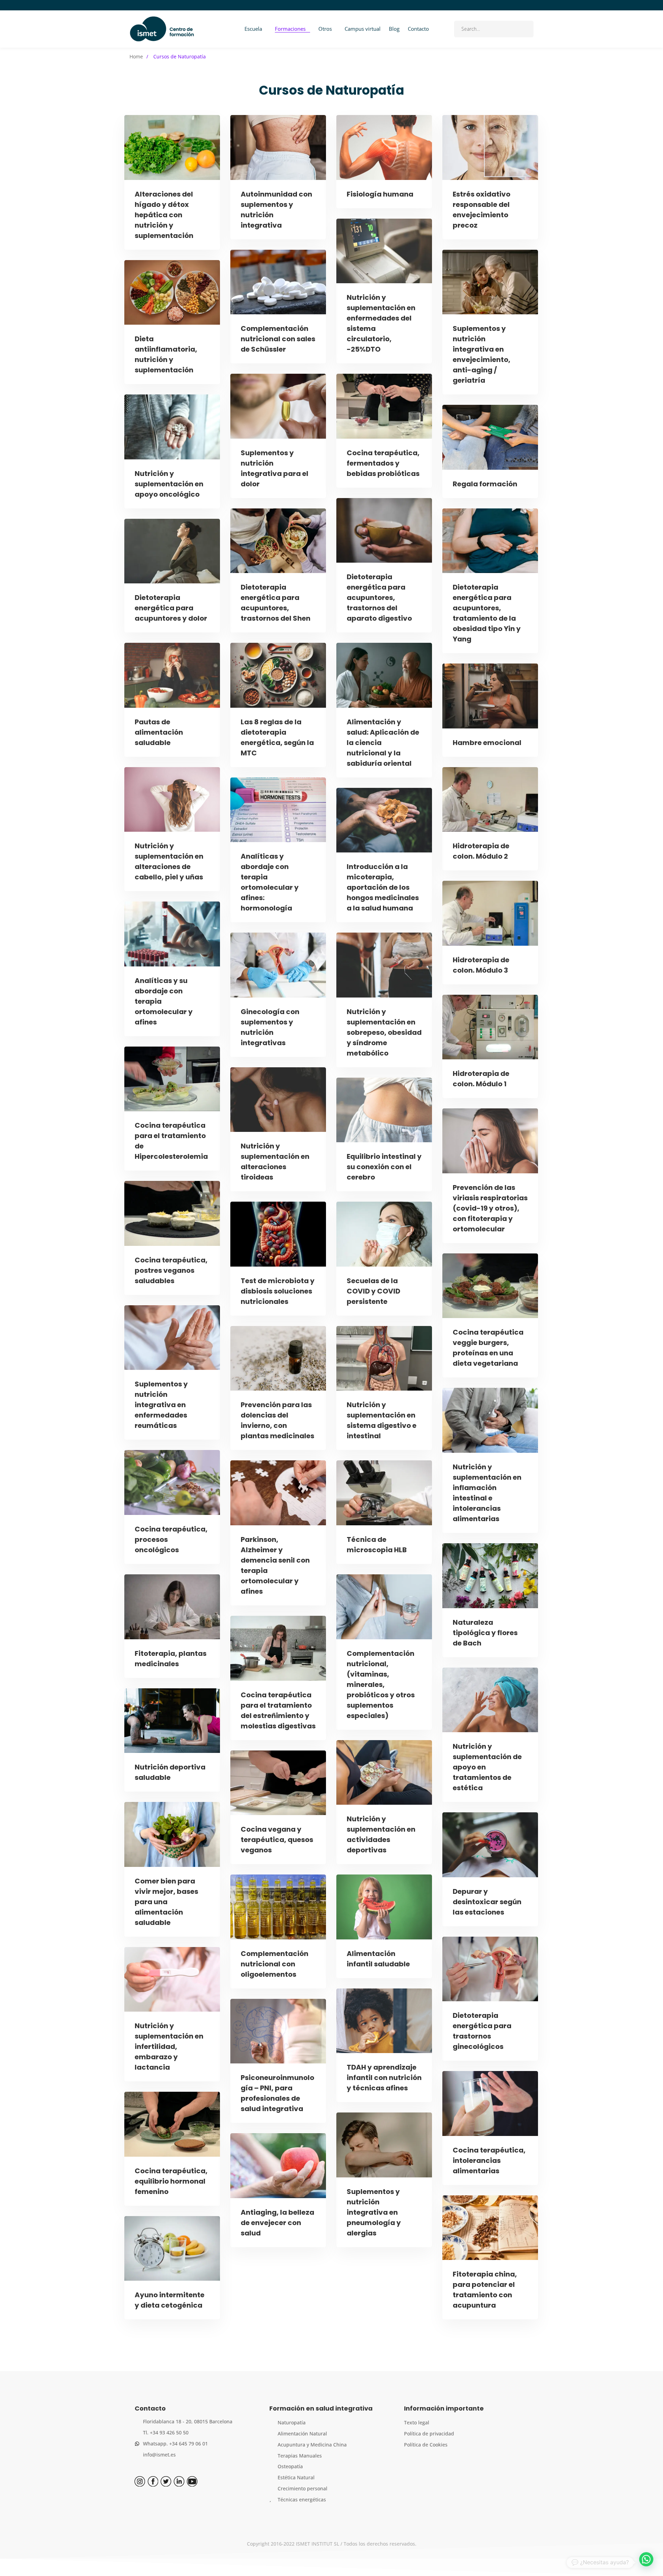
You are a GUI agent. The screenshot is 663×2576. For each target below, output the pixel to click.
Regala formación (485, 484)
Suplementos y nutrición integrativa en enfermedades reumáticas (161, 1405)
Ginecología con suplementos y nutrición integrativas (270, 1027)
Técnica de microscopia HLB (377, 1545)
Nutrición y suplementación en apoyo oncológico (169, 484)
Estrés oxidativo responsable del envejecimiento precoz (482, 210)
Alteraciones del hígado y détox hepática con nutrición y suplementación (164, 215)
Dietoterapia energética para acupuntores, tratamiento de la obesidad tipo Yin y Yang (487, 613)
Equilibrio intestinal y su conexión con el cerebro (384, 1167)
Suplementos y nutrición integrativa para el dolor (275, 468)
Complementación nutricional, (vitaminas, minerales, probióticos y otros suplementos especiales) (381, 1685)
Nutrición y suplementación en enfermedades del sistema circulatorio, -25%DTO (381, 323)
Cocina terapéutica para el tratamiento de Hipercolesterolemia (171, 1141)
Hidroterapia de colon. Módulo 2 (481, 851)
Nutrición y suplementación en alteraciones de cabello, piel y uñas (169, 861)
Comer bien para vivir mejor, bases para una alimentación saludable (166, 1902)
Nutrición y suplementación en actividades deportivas (381, 1834)
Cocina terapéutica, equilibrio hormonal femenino (171, 2181)
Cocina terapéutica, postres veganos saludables (171, 1270)
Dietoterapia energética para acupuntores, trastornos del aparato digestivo (379, 598)
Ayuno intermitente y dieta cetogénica (170, 2300)
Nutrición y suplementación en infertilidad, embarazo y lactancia (169, 2047)
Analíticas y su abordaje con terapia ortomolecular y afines (164, 1001)
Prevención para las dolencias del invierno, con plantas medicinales (277, 1420)
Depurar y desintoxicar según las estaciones (487, 1902)
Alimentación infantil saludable (378, 1959)
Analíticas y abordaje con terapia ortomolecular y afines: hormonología (270, 882)
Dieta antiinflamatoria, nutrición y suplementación (166, 354)
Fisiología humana (380, 194)
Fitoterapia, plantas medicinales (171, 1659)
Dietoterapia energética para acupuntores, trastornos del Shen (276, 603)
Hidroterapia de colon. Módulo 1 (481, 1079)
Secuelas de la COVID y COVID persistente (373, 1291)
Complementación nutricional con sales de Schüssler (278, 339)
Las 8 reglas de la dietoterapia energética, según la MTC (277, 737)
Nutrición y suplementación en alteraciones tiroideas (275, 1162)
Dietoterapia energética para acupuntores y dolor (171, 608)
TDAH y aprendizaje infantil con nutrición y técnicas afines (384, 2078)
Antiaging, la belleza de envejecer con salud (277, 2223)
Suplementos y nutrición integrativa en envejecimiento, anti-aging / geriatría (482, 354)
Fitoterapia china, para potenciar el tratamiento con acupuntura (485, 2290)
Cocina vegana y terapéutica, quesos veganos (277, 1840)
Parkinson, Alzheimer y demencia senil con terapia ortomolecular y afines (275, 1565)
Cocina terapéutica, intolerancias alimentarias (489, 2160)
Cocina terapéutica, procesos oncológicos (171, 1539)
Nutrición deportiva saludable (170, 1772)
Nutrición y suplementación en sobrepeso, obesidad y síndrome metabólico (384, 1032)
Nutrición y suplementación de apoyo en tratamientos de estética (487, 1767)
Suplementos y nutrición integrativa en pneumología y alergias (374, 2212)
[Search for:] (494, 29)
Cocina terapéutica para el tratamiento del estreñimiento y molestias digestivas (278, 1710)
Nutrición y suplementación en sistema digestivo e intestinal (382, 1420)
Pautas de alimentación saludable (159, 732)
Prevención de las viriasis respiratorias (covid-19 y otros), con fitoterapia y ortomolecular (490, 1208)
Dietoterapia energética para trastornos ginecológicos (482, 2031)
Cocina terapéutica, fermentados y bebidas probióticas (383, 463)
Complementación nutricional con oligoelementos (275, 1964)
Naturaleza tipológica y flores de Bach (485, 1633)
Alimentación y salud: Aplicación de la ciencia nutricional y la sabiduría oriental (383, 743)
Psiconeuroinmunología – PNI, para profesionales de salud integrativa (277, 2093)
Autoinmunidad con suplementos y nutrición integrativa (276, 210)
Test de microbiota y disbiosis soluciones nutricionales (278, 1291)
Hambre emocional (487, 743)
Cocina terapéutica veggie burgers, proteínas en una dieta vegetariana (488, 1348)
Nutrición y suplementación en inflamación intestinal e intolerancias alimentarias (487, 1493)
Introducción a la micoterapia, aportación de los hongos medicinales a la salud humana (383, 887)
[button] (646, 2559)
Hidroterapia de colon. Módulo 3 (481, 965)
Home (136, 56)
